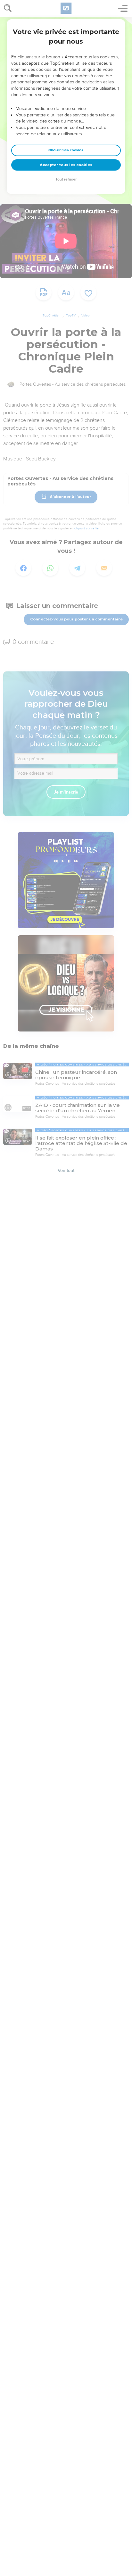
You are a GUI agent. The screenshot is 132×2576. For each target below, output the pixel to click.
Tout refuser (66, 179)
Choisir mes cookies (66, 150)
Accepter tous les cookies (66, 165)
